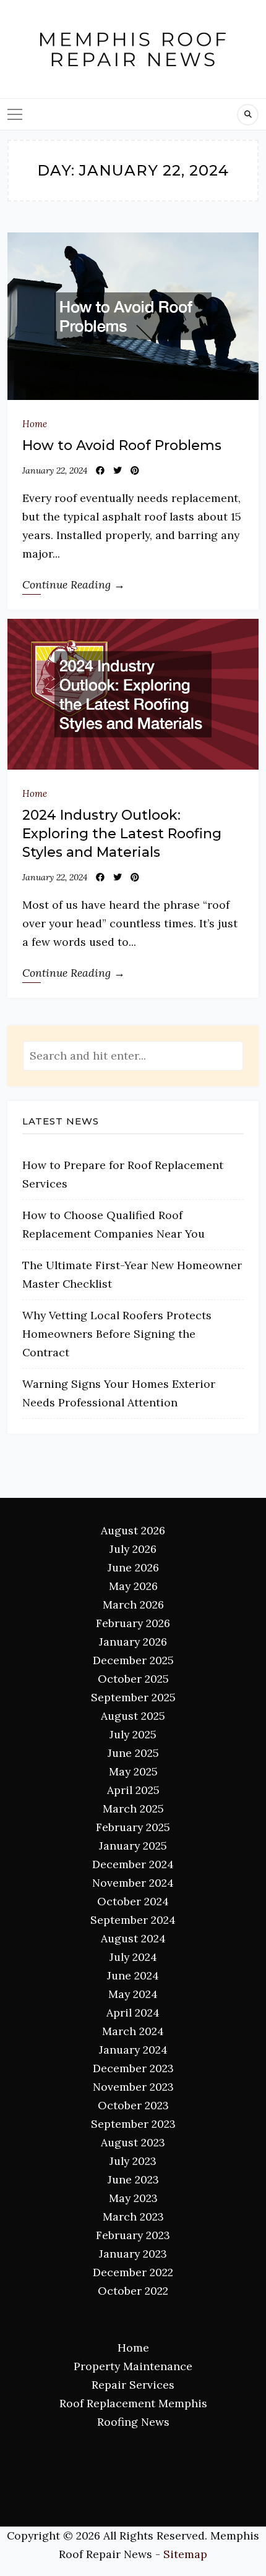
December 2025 (133, 1660)
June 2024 (133, 1975)
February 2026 (133, 1623)
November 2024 (133, 1883)
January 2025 (133, 1846)
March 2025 (133, 1809)
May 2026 (133, 1586)
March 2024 (133, 2031)
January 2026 (133, 1642)
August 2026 (133, 1530)
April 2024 (133, 2013)
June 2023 (133, 2179)
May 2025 (133, 1771)
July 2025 (133, 1734)
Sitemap (185, 2554)
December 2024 (133, 1864)
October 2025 (133, 1679)
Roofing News (133, 2422)
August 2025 (133, 1716)
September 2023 (133, 2124)
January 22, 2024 (55, 470)
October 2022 (133, 2291)
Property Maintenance (133, 2366)
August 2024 (133, 1938)
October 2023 (133, 2105)
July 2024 (133, 1957)
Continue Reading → (74, 584)
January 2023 (133, 2254)
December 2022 (133, 2272)
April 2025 (133, 1790)
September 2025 (133, 1697)
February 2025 (133, 1827)
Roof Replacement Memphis (133, 2403)
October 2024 (133, 1901)
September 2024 (133, 1920)
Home (35, 424)
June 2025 (133, 1753)
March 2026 (133, 1605)
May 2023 (133, 2198)
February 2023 (133, 2235)
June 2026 (133, 1567)
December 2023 (133, 2068)
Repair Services (133, 2385)
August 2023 (133, 2142)
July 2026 (133, 1549)
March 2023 (133, 2217)
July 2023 (133, 2161)
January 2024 (133, 2050)
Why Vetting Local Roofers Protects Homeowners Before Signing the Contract (117, 1334)
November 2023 (133, 2087)
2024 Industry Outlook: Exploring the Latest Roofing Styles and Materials (122, 834)
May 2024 (133, 1994)
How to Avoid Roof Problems (122, 445)
